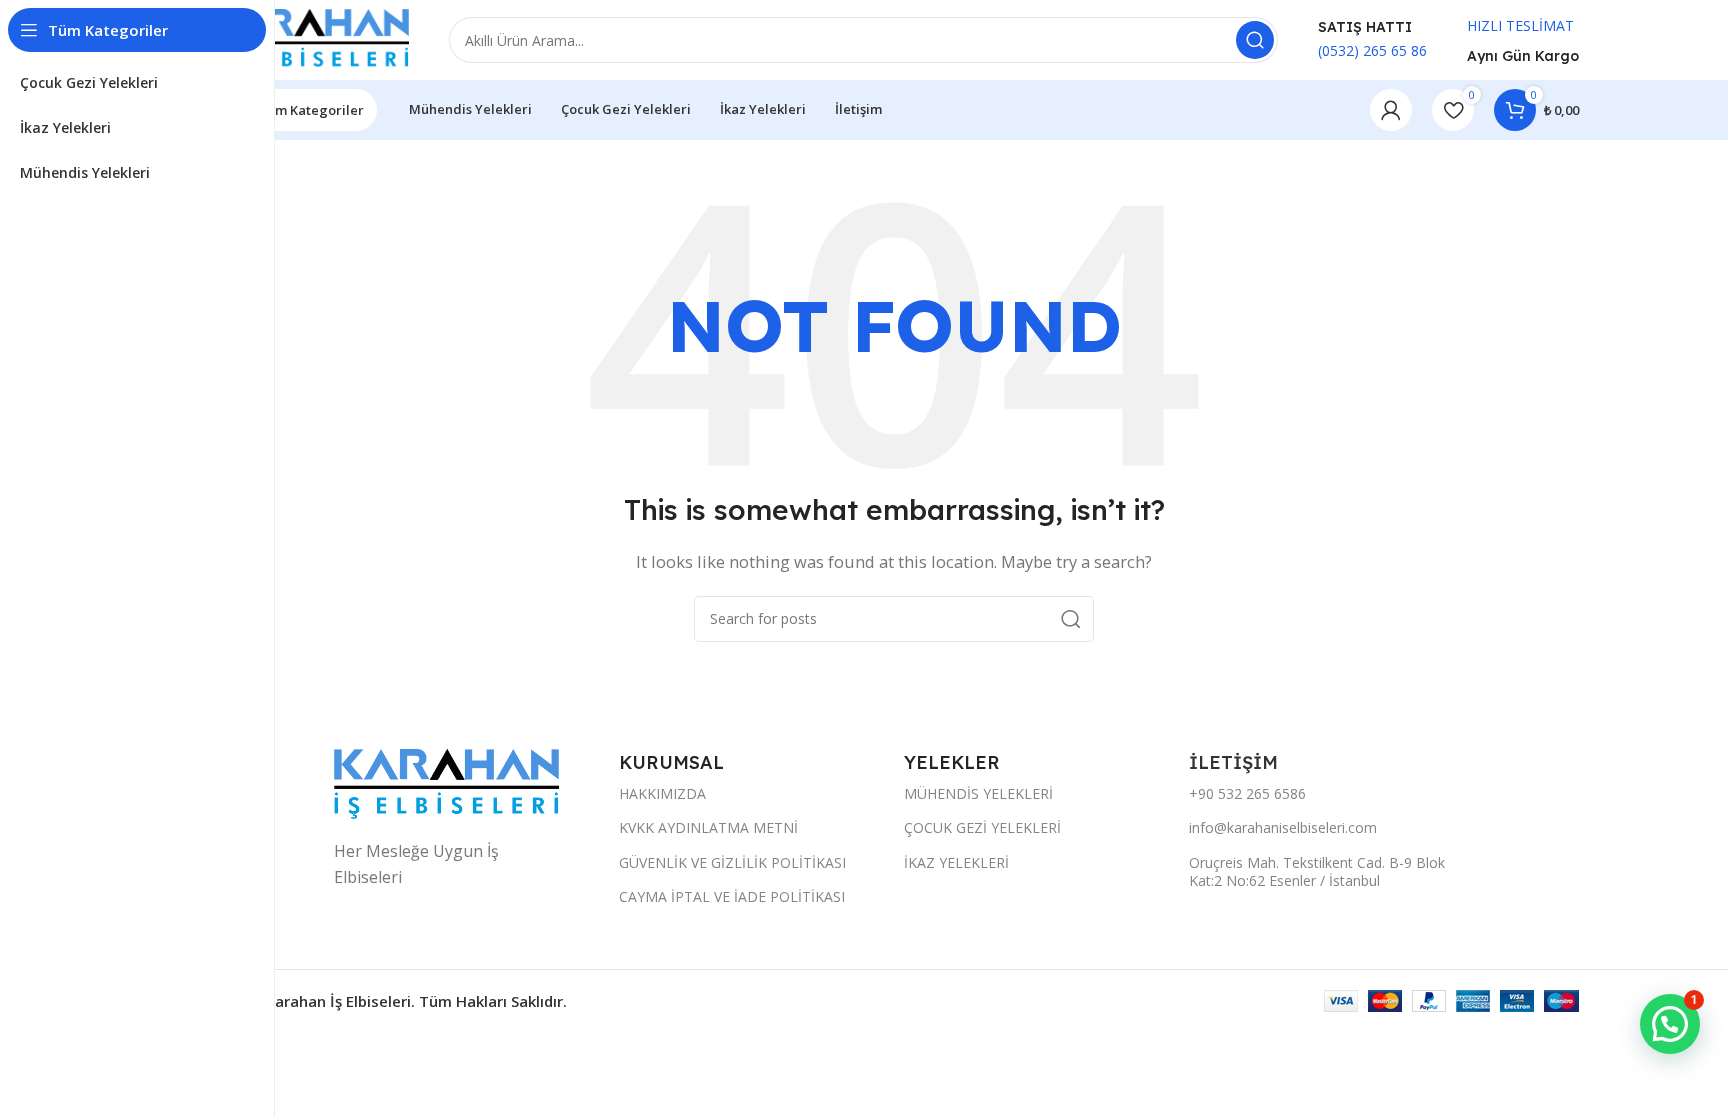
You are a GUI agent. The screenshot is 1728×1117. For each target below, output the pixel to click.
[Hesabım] (1391, 110)
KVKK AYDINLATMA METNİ (708, 827)
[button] (1670, 1024)
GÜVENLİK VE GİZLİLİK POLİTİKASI (732, 862)
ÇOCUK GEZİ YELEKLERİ (982, 827)
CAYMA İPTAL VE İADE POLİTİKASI (732, 896)
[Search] (1255, 40)
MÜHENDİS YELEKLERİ (978, 793)
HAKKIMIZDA (662, 793)
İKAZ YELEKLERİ (956, 862)
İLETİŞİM (1236, 762)
